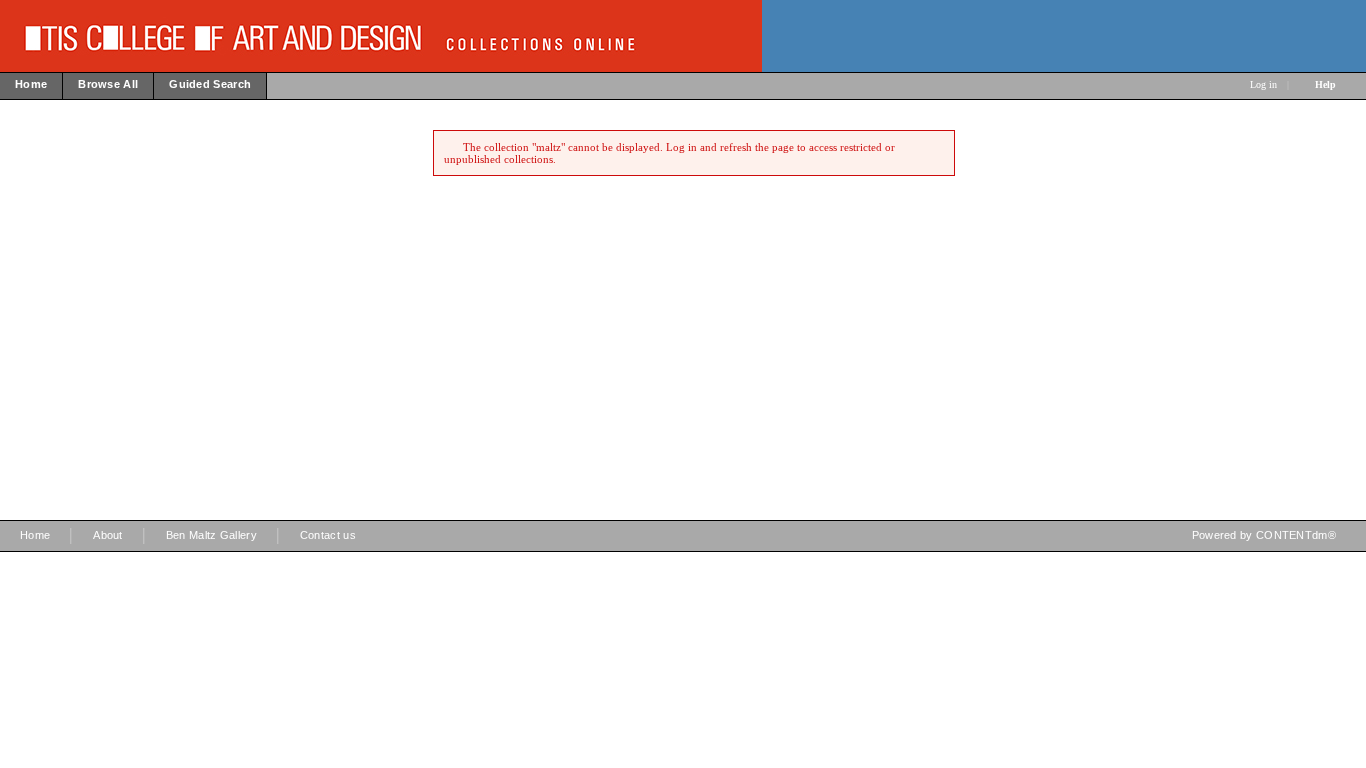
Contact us (328, 535)
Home (35, 535)
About (108, 535)
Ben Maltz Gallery (211, 535)
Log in (1263, 84)
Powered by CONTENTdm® (1264, 535)
